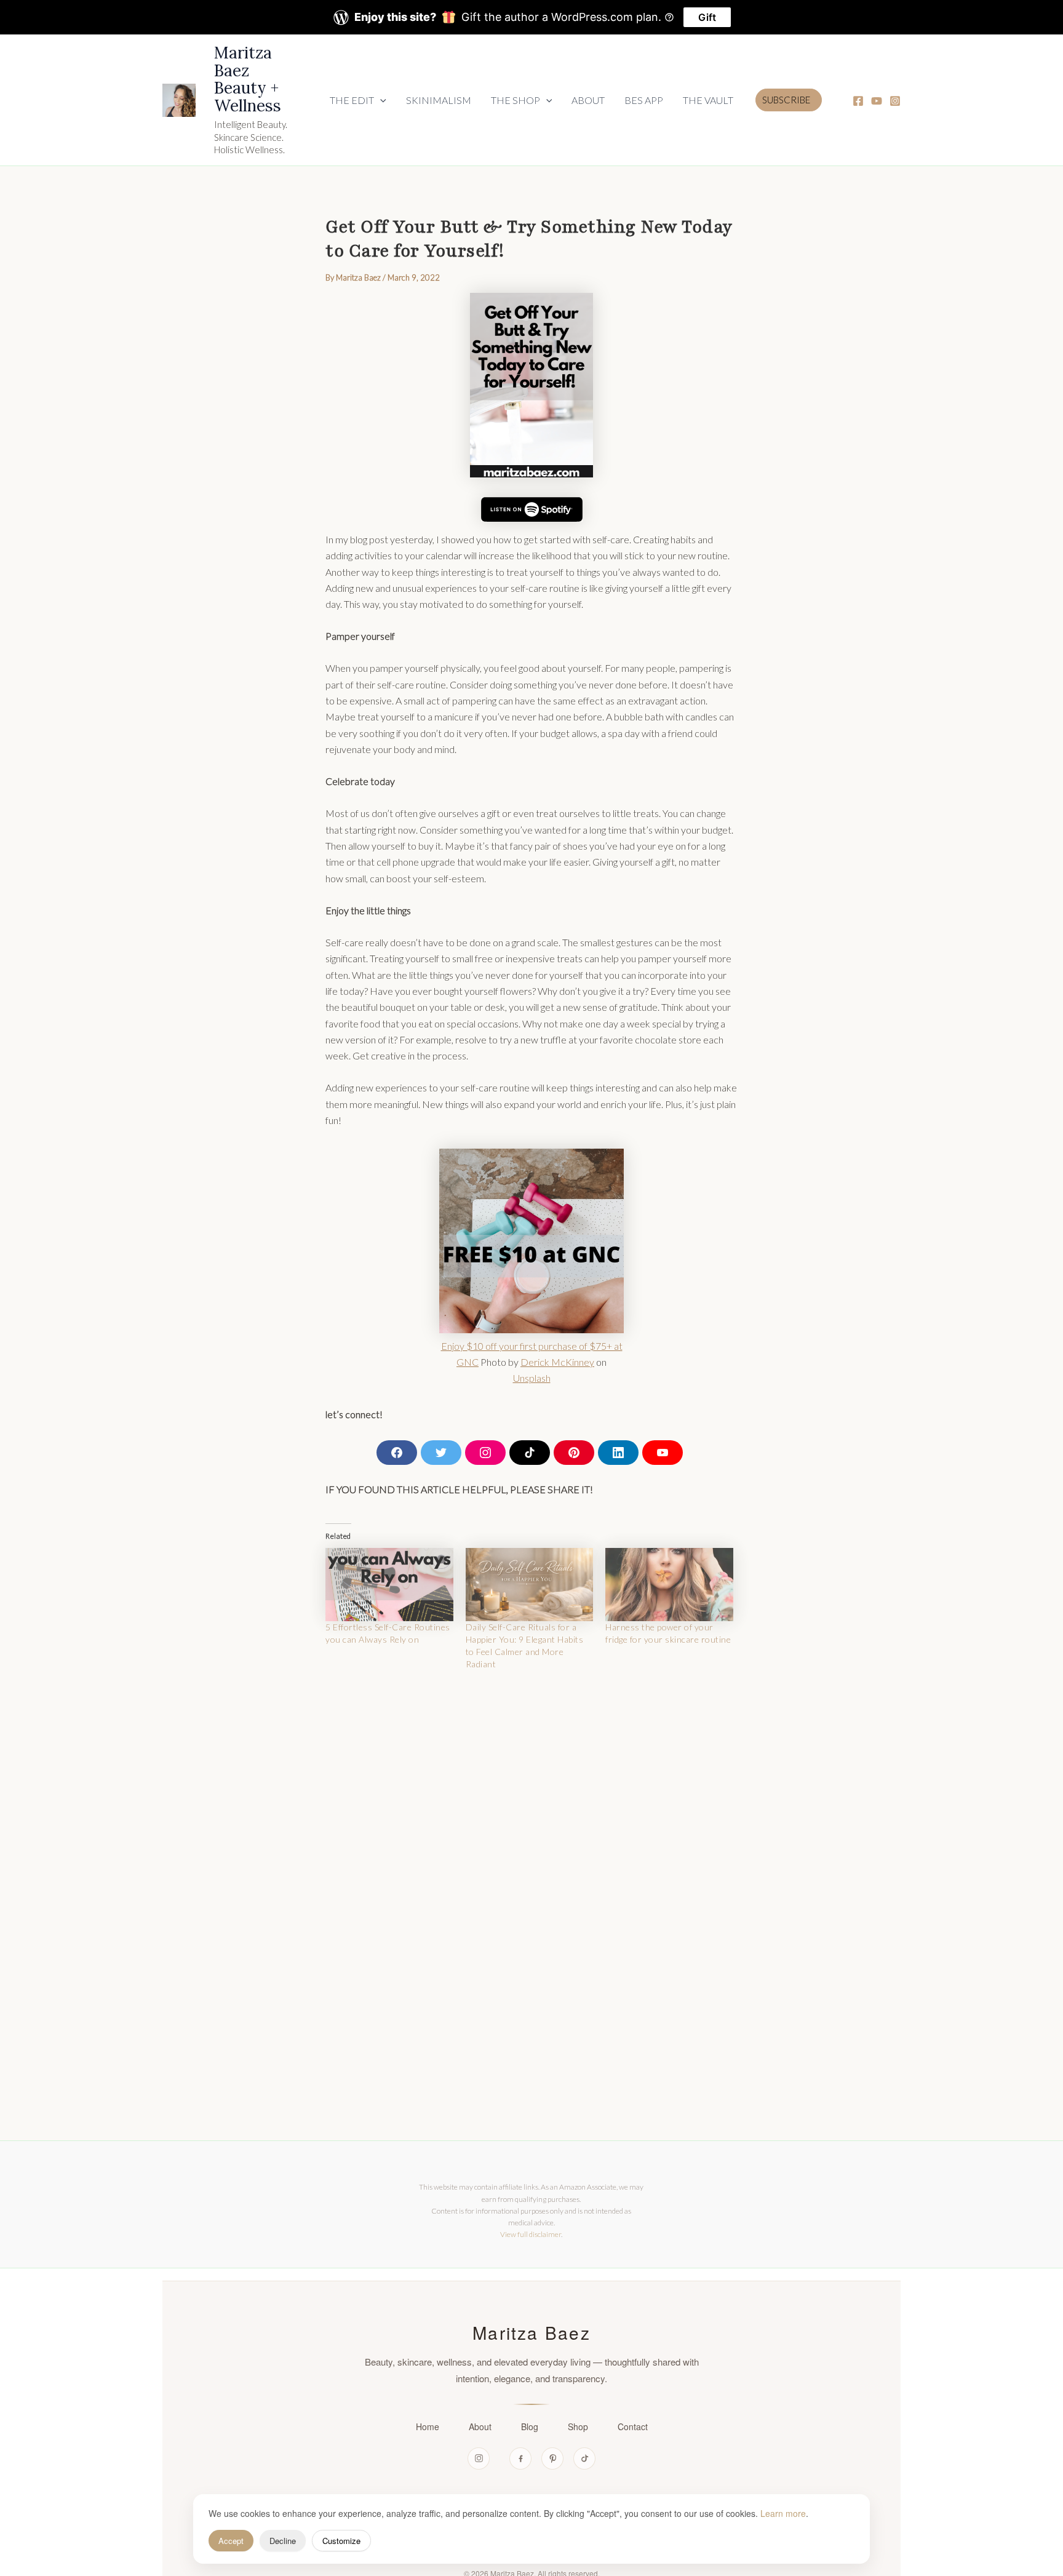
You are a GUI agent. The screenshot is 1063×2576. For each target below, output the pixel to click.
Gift (707, 17)
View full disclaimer (531, 2234)
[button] (358, 100)
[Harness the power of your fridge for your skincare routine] (669, 1585)
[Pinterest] (552, 2458)
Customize (341, 2541)
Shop (578, 2426)
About (480, 2426)
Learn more (783, 2513)
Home (428, 2426)
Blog (530, 2426)
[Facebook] (858, 101)
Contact (633, 2426)
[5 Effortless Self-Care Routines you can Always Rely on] (389, 1585)
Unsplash (532, 1378)
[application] (380, 100)
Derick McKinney (557, 1362)
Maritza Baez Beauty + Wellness (248, 79)
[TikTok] (584, 2458)
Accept (231, 2541)
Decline (283, 2541)
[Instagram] (895, 101)
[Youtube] (877, 101)
